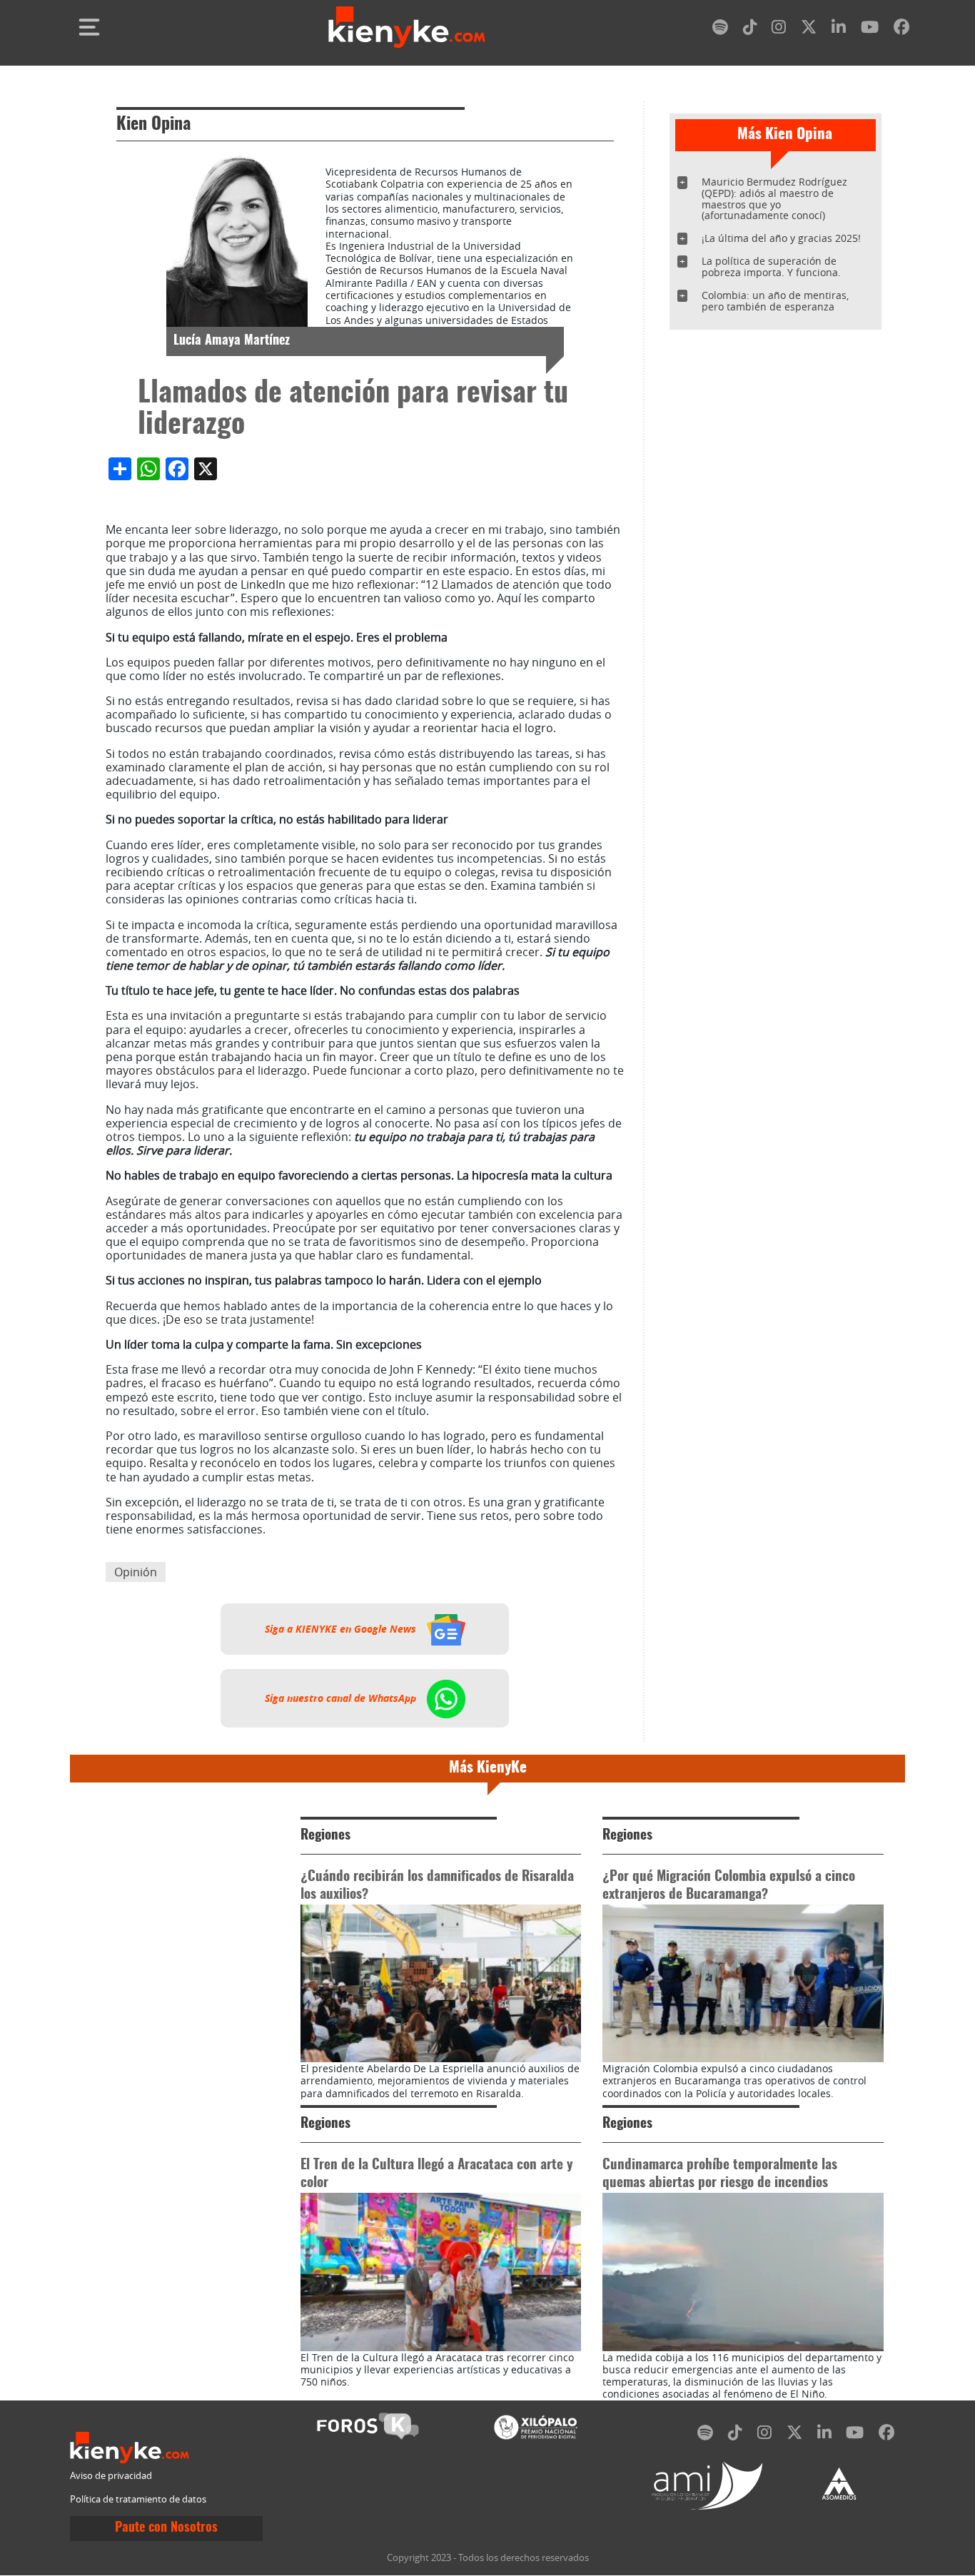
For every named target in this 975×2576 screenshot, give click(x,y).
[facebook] (901, 30)
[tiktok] (750, 30)
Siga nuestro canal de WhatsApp (342, 1698)
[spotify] (720, 30)
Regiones (325, 1836)
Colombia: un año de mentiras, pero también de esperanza (775, 301)
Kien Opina (153, 125)
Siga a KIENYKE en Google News (342, 1629)
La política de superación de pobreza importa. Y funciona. (771, 267)
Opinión (136, 1572)
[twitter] (809, 30)
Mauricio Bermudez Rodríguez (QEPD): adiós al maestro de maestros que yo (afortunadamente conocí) (774, 199)
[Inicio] (407, 27)
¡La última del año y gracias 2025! (781, 238)
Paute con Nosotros (166, 2528)
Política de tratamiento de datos (138, 2499)
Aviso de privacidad (111, 2476)
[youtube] (870, 30)
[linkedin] (839, 30)
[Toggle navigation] (89, 27)
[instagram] (779, 30)
